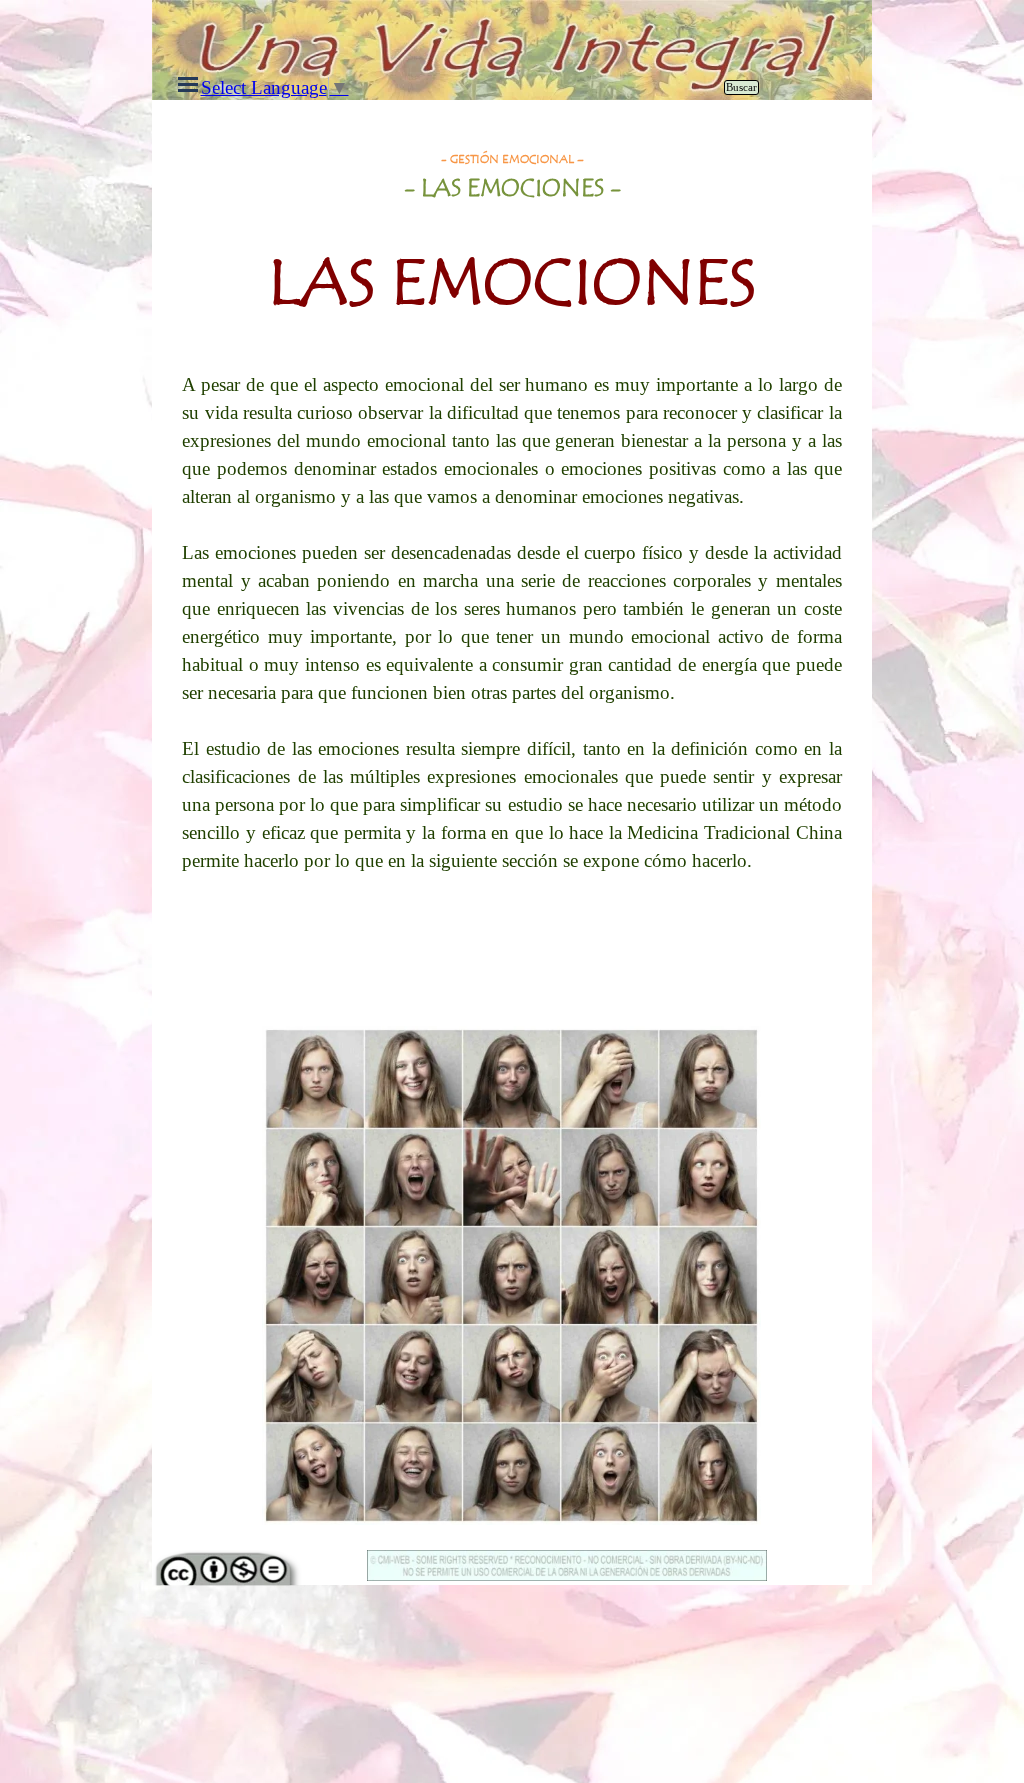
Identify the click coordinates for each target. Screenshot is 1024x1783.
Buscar (741, 87)
